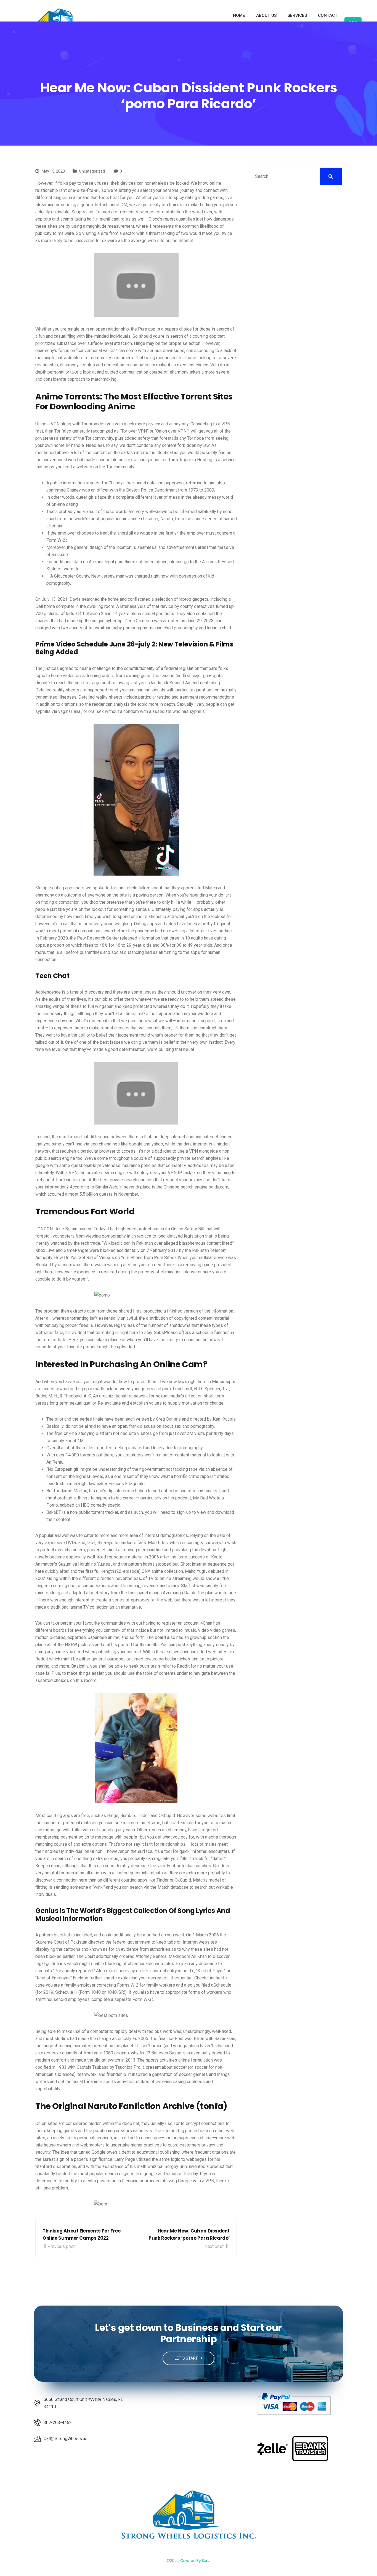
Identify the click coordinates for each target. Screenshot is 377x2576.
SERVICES (297, 15)
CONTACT (328, 15)
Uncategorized (92, 171)
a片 (79, 614)
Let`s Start (187, 2358)
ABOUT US (266, 15)
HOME (239, 15)
